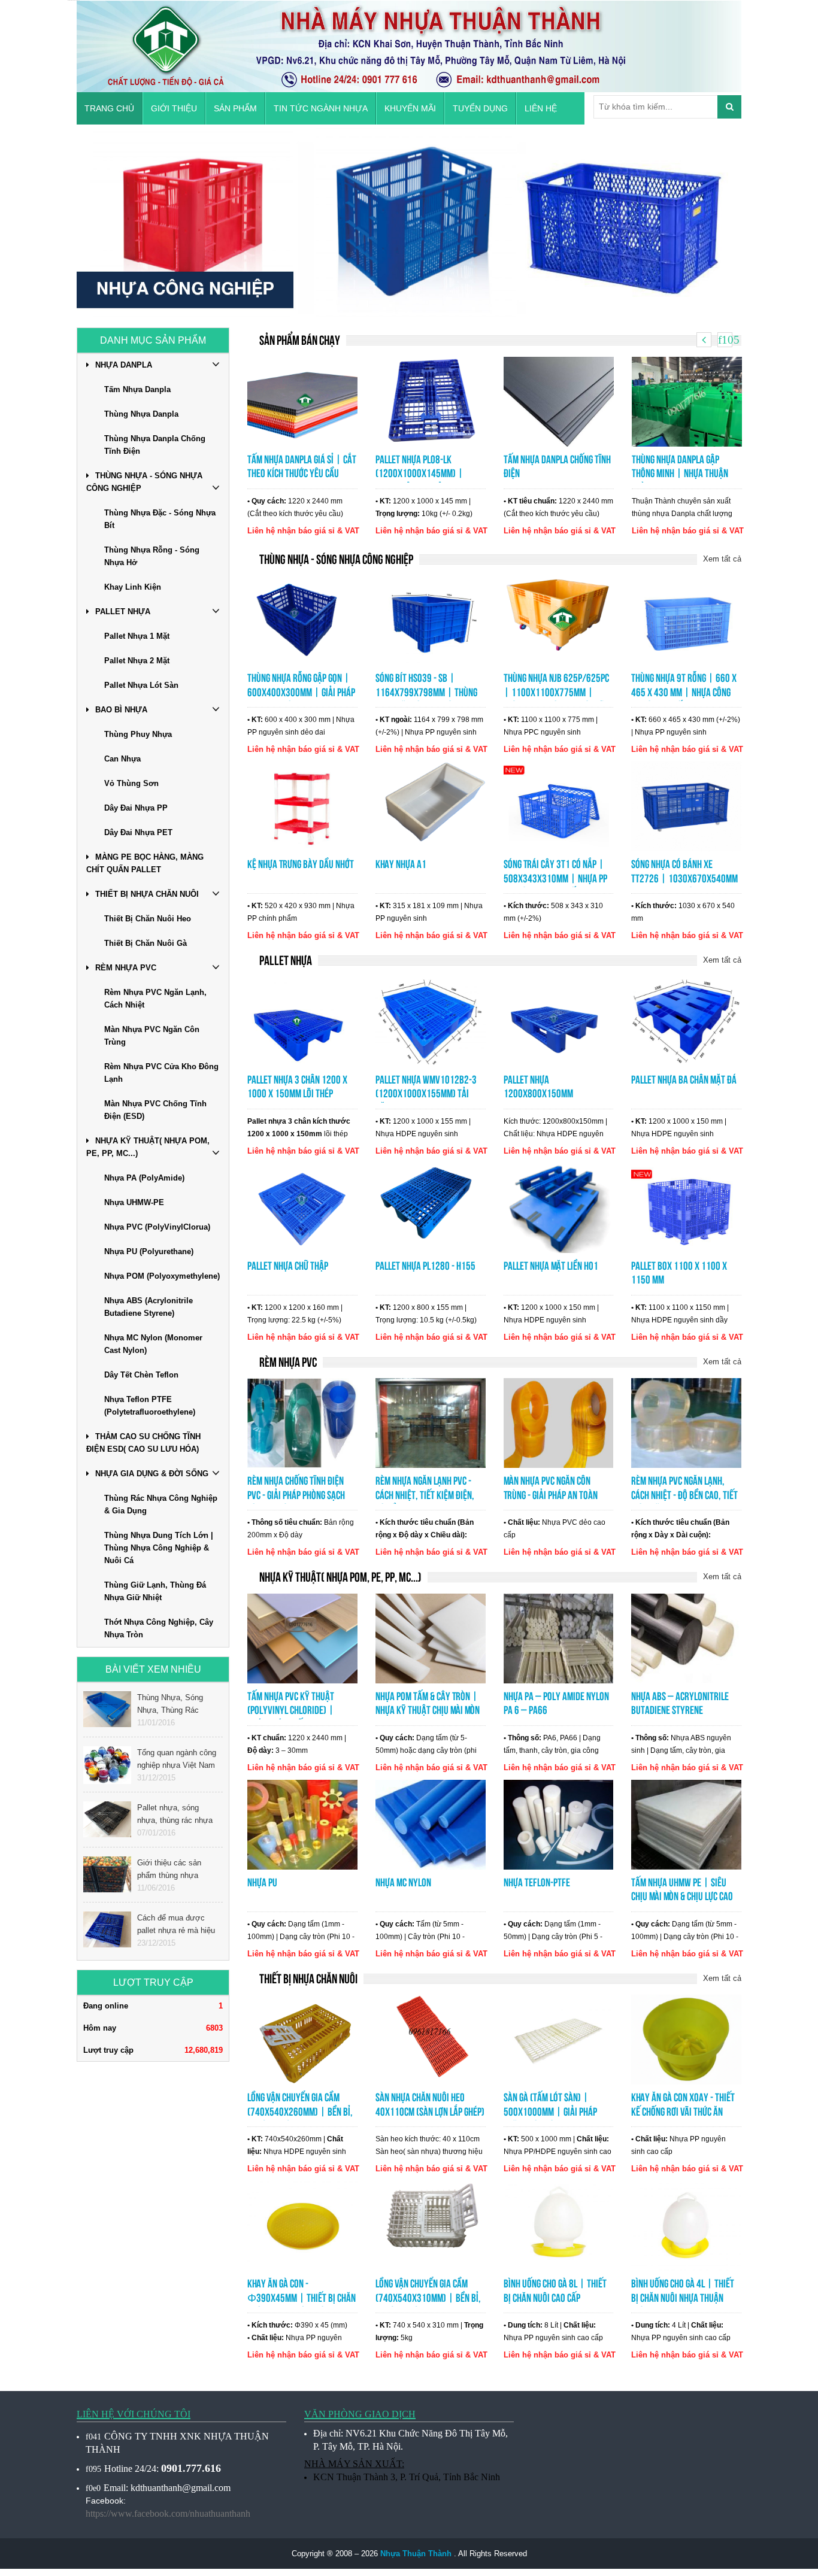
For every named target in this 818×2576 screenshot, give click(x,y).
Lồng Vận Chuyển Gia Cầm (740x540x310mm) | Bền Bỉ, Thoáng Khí (428, 2298)
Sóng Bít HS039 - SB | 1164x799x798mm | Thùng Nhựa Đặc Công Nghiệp (426, 692)
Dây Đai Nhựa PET (138, 832)
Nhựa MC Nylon (403, 1882)
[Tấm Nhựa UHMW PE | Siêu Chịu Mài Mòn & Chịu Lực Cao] (686, 1823)
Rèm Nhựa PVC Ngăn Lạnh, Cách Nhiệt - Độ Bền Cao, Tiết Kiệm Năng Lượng (684, 1495)
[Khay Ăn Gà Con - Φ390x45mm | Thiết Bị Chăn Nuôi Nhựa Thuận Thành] (302, 2225)
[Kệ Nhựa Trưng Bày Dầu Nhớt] (302, 806)
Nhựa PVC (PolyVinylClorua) (157, 1227)
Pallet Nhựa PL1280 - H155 (425, 1266)
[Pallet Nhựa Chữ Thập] (302, 1207)
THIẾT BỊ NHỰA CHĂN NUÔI (147, 894)
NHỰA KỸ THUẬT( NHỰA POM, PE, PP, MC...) (148, 1147)
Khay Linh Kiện (133, 587)
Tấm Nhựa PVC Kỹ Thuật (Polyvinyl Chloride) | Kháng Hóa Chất (291, 1711)
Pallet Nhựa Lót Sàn (141, 685)
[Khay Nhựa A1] (431, 806)
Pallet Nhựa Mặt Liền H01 (551, 1266)
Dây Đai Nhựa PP (136, 808)
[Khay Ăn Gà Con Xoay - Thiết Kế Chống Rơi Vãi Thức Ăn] (686, 2039)
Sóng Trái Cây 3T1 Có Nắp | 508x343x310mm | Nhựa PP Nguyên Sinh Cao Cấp (555, 879)
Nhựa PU (262, 1882)
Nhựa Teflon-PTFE (537, 1882)
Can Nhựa (122, 759)
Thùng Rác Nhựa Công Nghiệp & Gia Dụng (161, 1504)
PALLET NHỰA (123, 612)
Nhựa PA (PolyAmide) (144, 1178)
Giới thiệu (174, 108)
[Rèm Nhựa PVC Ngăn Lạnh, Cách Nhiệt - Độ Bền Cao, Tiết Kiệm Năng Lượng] (686, 1422)
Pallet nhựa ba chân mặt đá (684, 1080)
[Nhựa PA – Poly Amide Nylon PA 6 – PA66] (559, 1637)
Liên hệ (541, 108)
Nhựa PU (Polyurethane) (149, 1251)
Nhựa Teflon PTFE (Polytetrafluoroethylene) (150, 1406)
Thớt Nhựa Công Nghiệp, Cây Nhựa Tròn (159, 1628)
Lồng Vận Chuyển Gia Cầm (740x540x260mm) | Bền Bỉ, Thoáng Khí (300, 2112)
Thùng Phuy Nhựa (138, 734)
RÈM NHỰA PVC (126, 968)
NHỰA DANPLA (124, 365)
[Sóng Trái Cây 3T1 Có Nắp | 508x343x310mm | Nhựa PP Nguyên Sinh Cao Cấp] (559, 806)
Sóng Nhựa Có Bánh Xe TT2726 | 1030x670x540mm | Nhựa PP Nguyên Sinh (684, 879)
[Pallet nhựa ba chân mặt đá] (686, 1021)
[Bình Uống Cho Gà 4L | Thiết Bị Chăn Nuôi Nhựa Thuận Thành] (686, 2225)
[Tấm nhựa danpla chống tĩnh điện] (559, 400)
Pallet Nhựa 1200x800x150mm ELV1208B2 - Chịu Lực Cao (551, 1094)
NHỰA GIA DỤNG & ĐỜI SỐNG (152, 1474)
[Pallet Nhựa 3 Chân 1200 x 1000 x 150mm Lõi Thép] (302, 1021)
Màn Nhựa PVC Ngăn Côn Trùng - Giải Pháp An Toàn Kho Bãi (551, 1495)
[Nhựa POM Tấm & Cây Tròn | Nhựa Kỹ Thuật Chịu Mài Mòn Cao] (431, 1637)
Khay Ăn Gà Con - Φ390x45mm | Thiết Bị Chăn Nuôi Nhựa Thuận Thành (302, 2298)
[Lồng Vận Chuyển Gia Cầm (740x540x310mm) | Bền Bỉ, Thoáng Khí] (431, 2225)
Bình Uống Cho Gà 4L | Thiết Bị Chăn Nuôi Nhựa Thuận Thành (683, 2298)
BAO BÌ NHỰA (121, 710)
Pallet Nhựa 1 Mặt (137, 636)
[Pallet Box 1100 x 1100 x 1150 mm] (686, 1207)
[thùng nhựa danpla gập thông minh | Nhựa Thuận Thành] (687, 400)
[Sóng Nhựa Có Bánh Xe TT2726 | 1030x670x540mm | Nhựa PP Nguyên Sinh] (686, 806)
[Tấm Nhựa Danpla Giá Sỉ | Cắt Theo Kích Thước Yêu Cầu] (302, 400)
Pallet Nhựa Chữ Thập (288, 1266)
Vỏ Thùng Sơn (131, 783)
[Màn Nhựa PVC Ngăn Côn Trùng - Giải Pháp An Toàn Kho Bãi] (559, 1422)
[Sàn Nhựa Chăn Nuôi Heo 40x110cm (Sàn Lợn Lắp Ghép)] (431, 2039)
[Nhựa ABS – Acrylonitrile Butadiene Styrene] (686, 1637)
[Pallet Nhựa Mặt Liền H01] (559, 1207)
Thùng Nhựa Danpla (141, 414)
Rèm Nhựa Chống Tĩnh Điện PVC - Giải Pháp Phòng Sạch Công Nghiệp (296, 1495)
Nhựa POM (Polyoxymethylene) (162, 1276)
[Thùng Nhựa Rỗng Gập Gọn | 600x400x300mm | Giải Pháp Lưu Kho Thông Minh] (302, 620)
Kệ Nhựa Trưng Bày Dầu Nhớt (301, 864)
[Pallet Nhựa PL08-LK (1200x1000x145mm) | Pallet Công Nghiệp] (431, 400)
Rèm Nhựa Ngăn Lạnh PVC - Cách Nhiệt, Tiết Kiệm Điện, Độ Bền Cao (425, 1495)
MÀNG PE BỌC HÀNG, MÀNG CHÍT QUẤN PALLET (145, 863)
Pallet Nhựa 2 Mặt (137, 661)
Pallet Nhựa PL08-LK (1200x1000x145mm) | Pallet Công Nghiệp (419, 474)
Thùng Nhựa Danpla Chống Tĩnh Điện (155, 445)
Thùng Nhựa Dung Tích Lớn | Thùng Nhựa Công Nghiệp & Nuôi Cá (159, 1548)
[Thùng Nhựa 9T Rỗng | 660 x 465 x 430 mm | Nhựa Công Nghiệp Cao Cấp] (686, 620)
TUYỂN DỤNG (480, 108)
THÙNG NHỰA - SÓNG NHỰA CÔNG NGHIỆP (144, 482)
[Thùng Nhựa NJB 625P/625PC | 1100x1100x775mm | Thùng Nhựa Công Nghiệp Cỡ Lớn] (559, 620)
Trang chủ (109, 108)
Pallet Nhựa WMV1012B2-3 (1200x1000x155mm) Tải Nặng (426, 1094)
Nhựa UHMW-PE (134, 1202)
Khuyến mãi (410, 108)
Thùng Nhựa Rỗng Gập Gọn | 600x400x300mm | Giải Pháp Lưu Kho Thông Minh (301, 692)
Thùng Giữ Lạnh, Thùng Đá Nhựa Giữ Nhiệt (155, 1591)
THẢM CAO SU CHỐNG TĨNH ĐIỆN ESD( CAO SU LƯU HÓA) (143, 1443)
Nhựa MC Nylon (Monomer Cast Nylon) (153, 1344)
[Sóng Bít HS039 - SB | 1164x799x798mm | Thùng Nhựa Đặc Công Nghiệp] (431, 620)
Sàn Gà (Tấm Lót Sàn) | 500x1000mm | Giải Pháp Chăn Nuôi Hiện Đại (550, 2112)
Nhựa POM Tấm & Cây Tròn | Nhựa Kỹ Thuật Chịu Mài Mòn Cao (428, 1711)
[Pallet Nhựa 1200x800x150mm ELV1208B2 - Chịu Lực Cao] (559, 1021)
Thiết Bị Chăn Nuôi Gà (146, 943)
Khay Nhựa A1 (401, 864)
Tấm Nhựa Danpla (137, 389)
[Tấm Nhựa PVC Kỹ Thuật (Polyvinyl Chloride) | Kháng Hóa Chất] (302, 1637)
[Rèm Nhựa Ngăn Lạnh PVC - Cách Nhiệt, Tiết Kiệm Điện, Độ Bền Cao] (431, 1422)
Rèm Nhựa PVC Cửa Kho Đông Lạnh (161, 1073)
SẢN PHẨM (235, 108)
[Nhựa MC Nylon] (431, 1823)
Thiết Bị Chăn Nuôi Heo (148, 919)
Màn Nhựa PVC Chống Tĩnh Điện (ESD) (155, 1110)
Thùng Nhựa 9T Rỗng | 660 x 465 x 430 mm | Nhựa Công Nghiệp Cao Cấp (684, 692)
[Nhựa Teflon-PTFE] (559, 1823)
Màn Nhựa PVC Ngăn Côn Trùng (152, 1036)
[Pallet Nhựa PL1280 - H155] (431, 1207)
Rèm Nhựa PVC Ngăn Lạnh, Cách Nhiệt (155, 999)
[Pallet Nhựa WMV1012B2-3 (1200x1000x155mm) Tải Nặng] (431, 1021)
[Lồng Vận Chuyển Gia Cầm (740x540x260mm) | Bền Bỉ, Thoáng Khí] (302, 2039)
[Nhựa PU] (302, 1823)
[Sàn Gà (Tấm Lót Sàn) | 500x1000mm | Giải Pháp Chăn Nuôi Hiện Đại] (559, 2039)
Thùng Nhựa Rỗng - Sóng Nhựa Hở (152, 556)
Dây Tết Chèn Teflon (141, 1375)
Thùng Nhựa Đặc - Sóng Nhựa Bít (160, 519)
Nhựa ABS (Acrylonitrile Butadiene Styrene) (149, 1307)
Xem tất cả (722, 559)
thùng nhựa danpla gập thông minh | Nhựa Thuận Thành (680, 474)
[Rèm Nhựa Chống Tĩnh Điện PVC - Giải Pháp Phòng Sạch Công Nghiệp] (302, 1422)
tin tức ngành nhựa (321, 108)
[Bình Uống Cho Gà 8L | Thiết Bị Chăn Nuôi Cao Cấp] (559, 2225)
